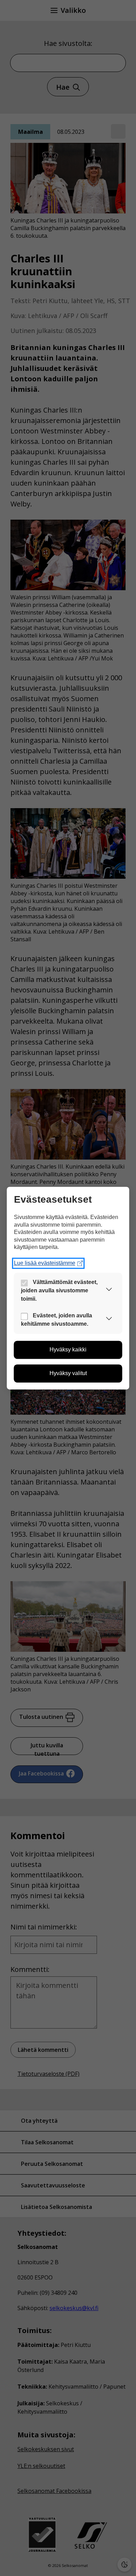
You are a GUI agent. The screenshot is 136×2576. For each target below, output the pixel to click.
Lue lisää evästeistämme (45, 1263)
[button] (109, 1291)
